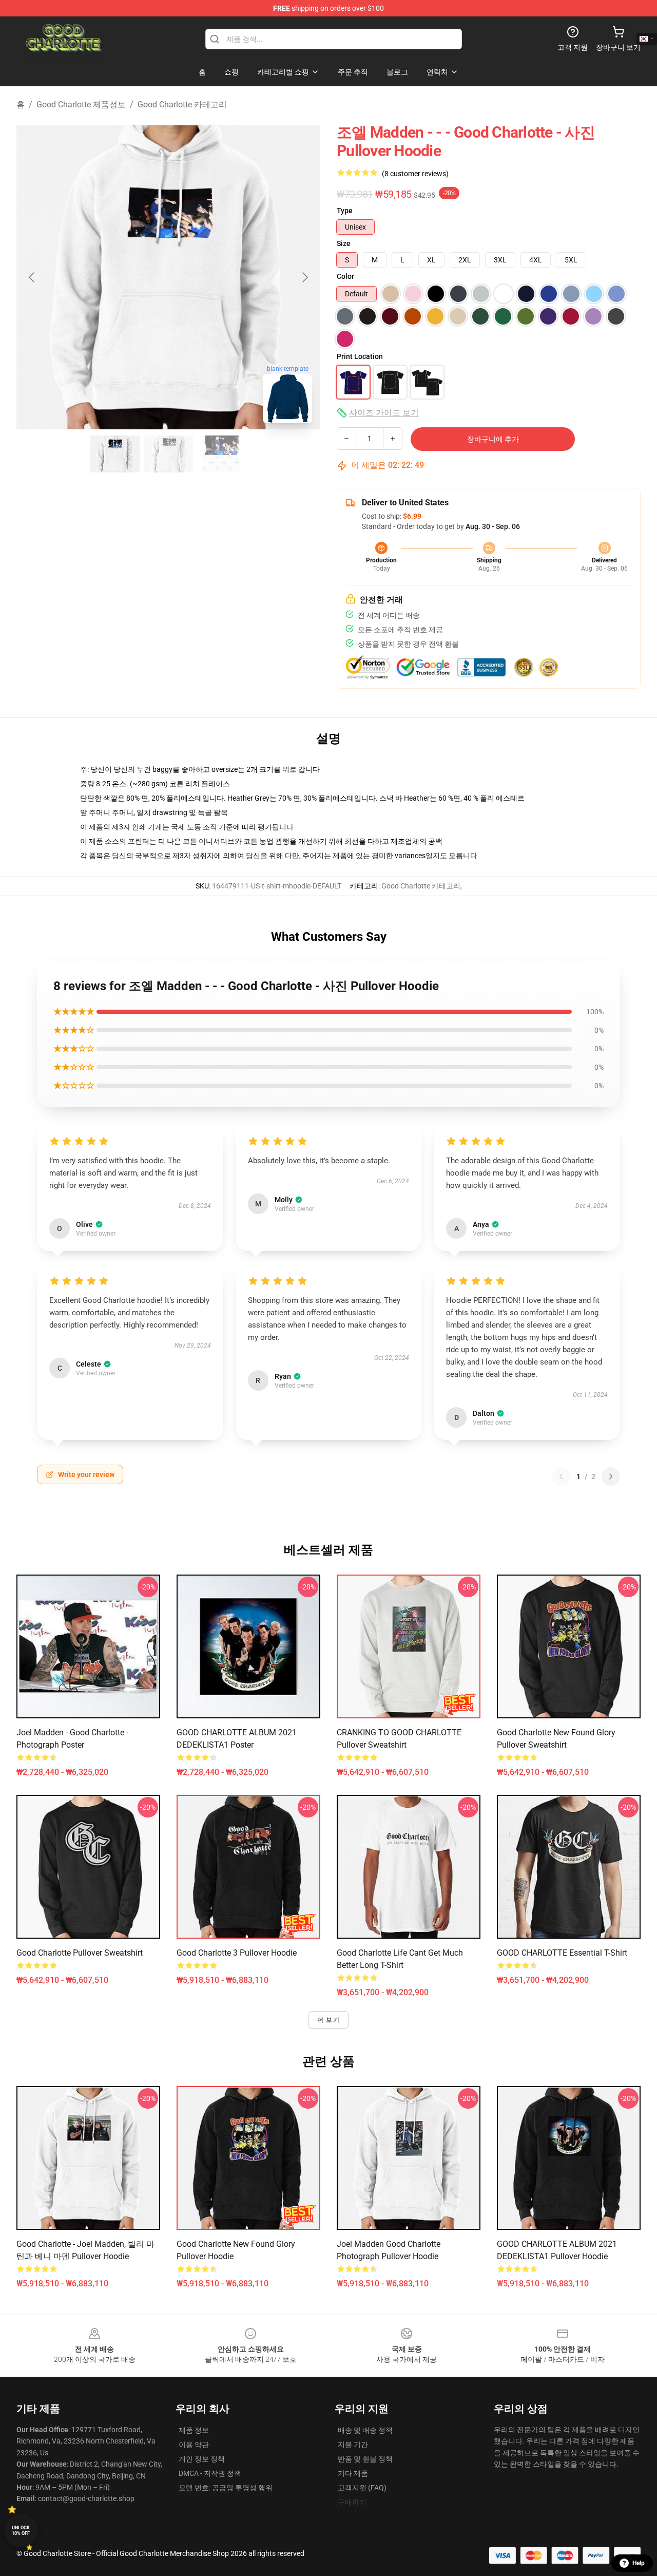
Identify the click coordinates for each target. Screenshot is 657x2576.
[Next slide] (304, 277)
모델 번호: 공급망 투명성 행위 (226, 2488)
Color (345, 276)
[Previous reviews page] (561, 1476)
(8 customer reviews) (415, 174)
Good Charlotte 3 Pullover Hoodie (237, 1953)
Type (345, 211)
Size (344, 243)
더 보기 (328, 2020)
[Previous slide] (32, 277)
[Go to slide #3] (222, 454)
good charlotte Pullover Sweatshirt (80, 1953)
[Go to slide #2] (168, 454)
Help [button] (639, 2563)
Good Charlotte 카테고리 (182, 105)
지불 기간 (353, 2445)
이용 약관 (194, 2445)
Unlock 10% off (21, 2531)
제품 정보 (194, 2430)
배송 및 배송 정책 (365, 2430)
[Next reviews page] (611, 1476)
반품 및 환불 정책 (365, 2459)
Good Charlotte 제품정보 (81, 105)
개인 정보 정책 (202, 2459)
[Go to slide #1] (115, 454)
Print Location (360, 356)
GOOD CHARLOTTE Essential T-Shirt (562, 1953)
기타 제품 (353, 2473)
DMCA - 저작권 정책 (210, 2473)
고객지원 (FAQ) (362, 2488)
